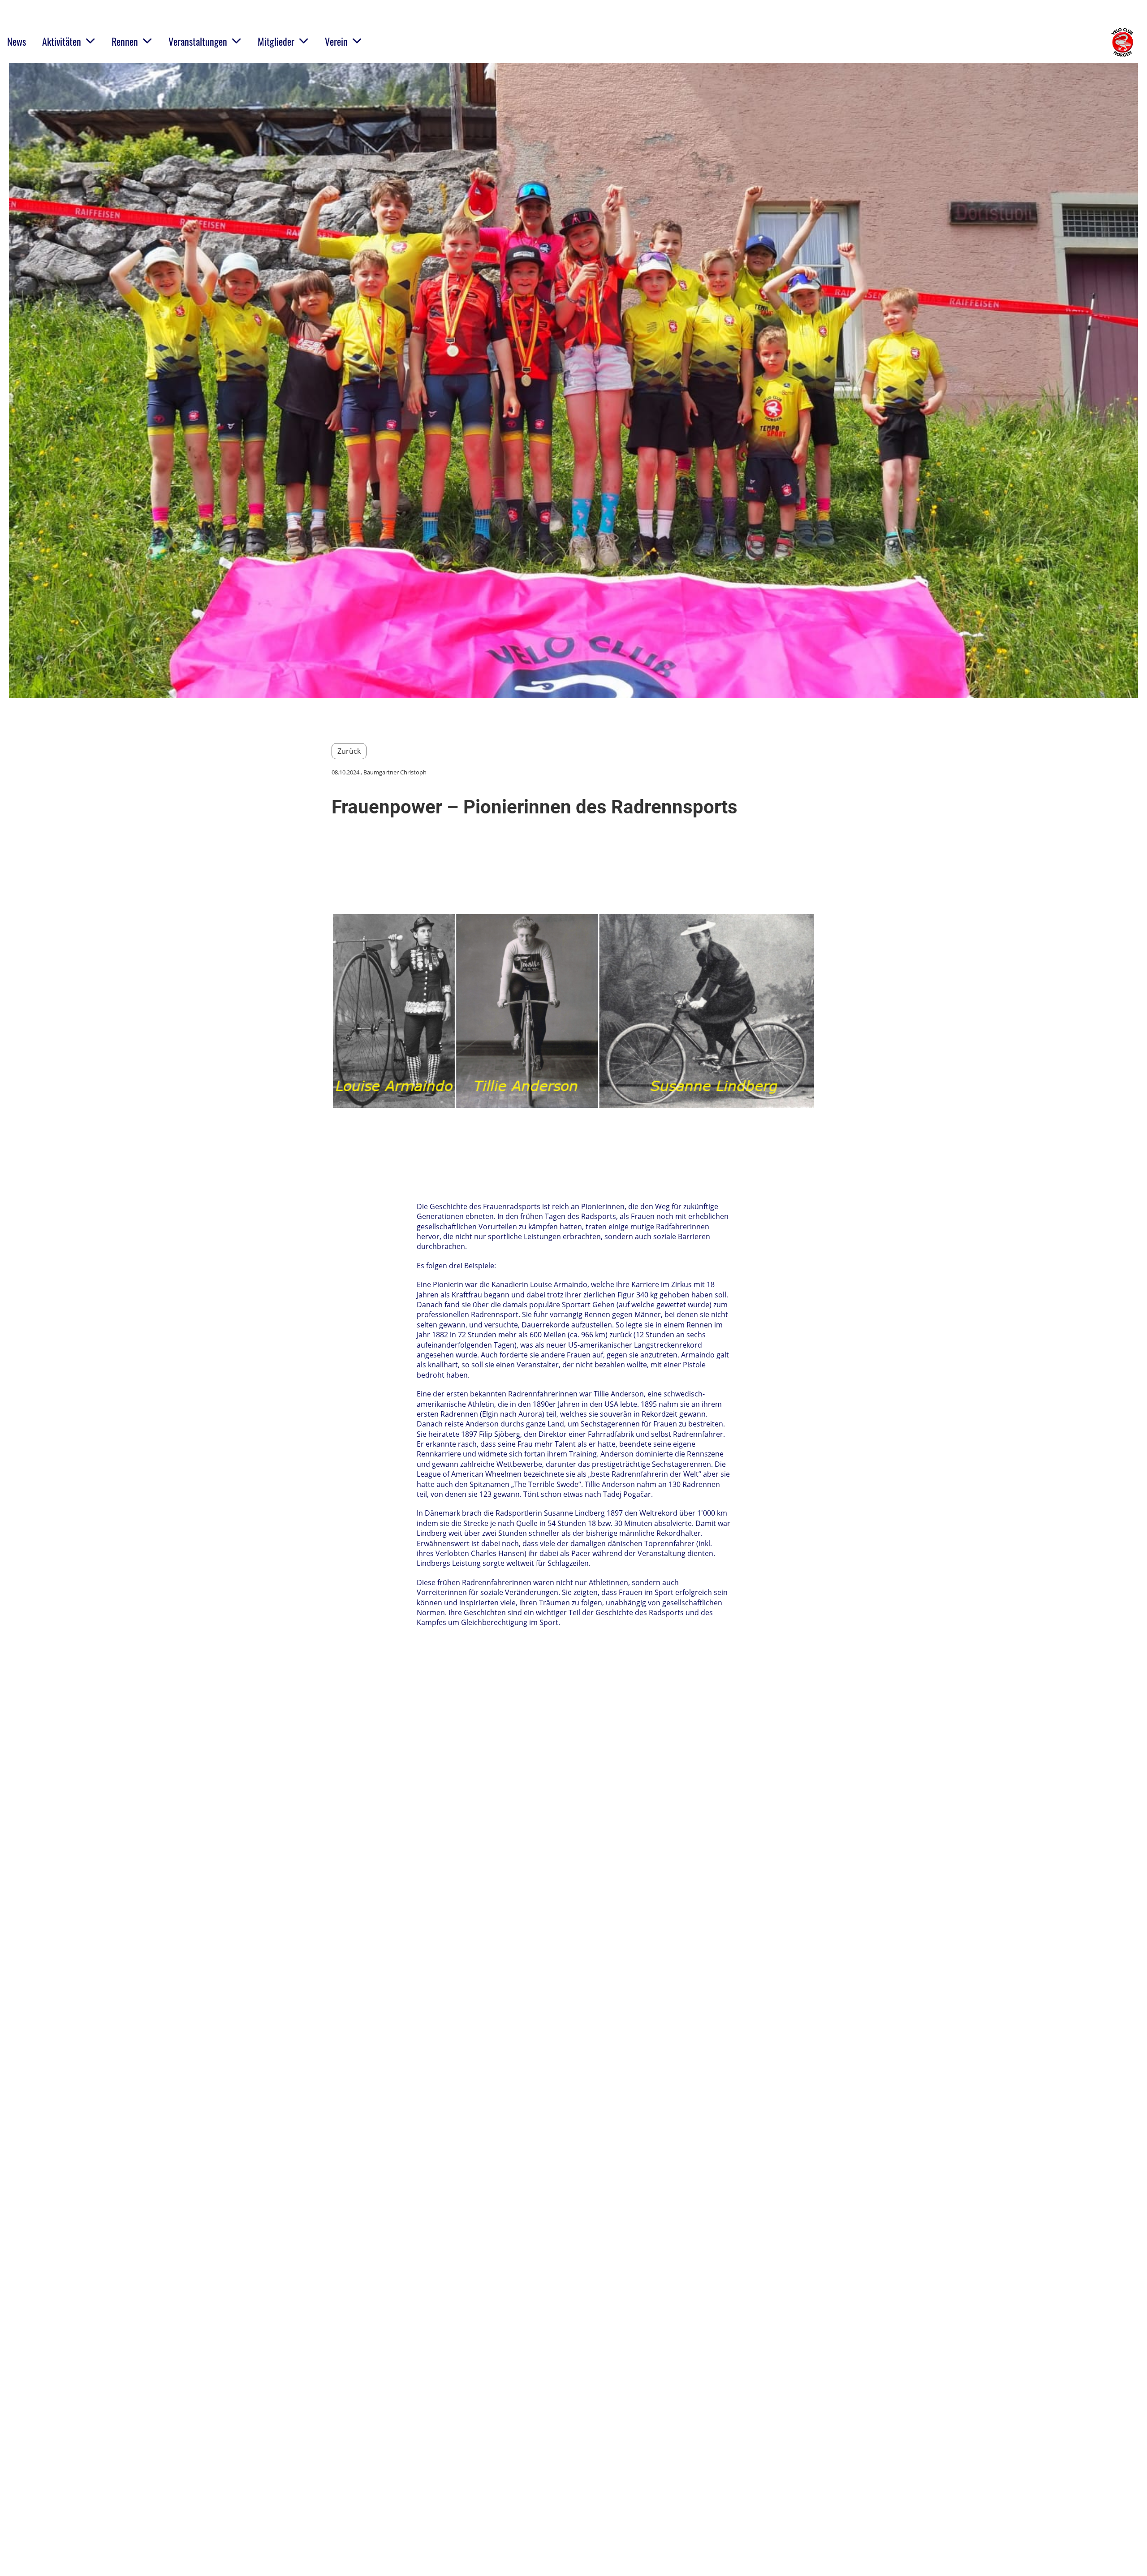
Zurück (349, 751)
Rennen (125, 41)
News (17, 41)
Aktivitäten (62, 41)
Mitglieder (276, 41)
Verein (336, 41)
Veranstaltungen (198, 41)
